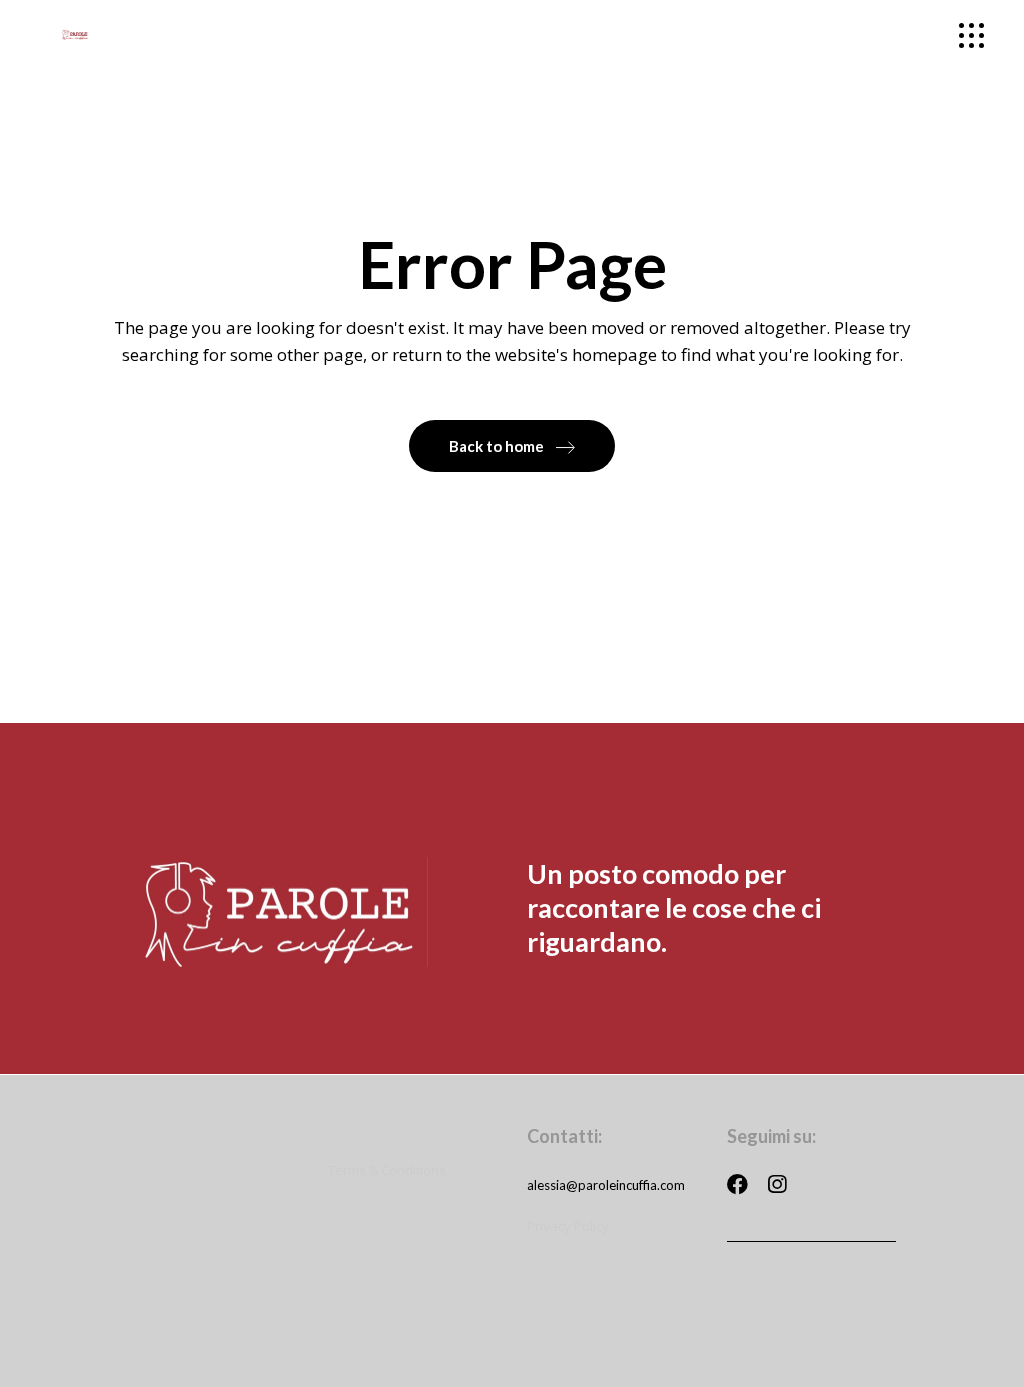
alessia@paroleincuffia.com (606, 1185)
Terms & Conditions (387, 1170)
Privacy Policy (568, 1226)
